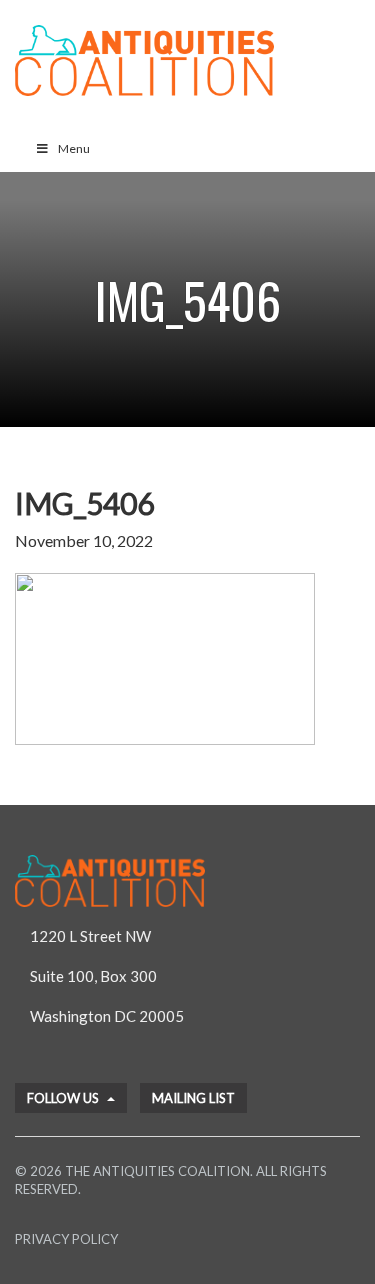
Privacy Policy (66, 1239)
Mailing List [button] (193, 1098)
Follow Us (64, 1098)
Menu (74, 148)
